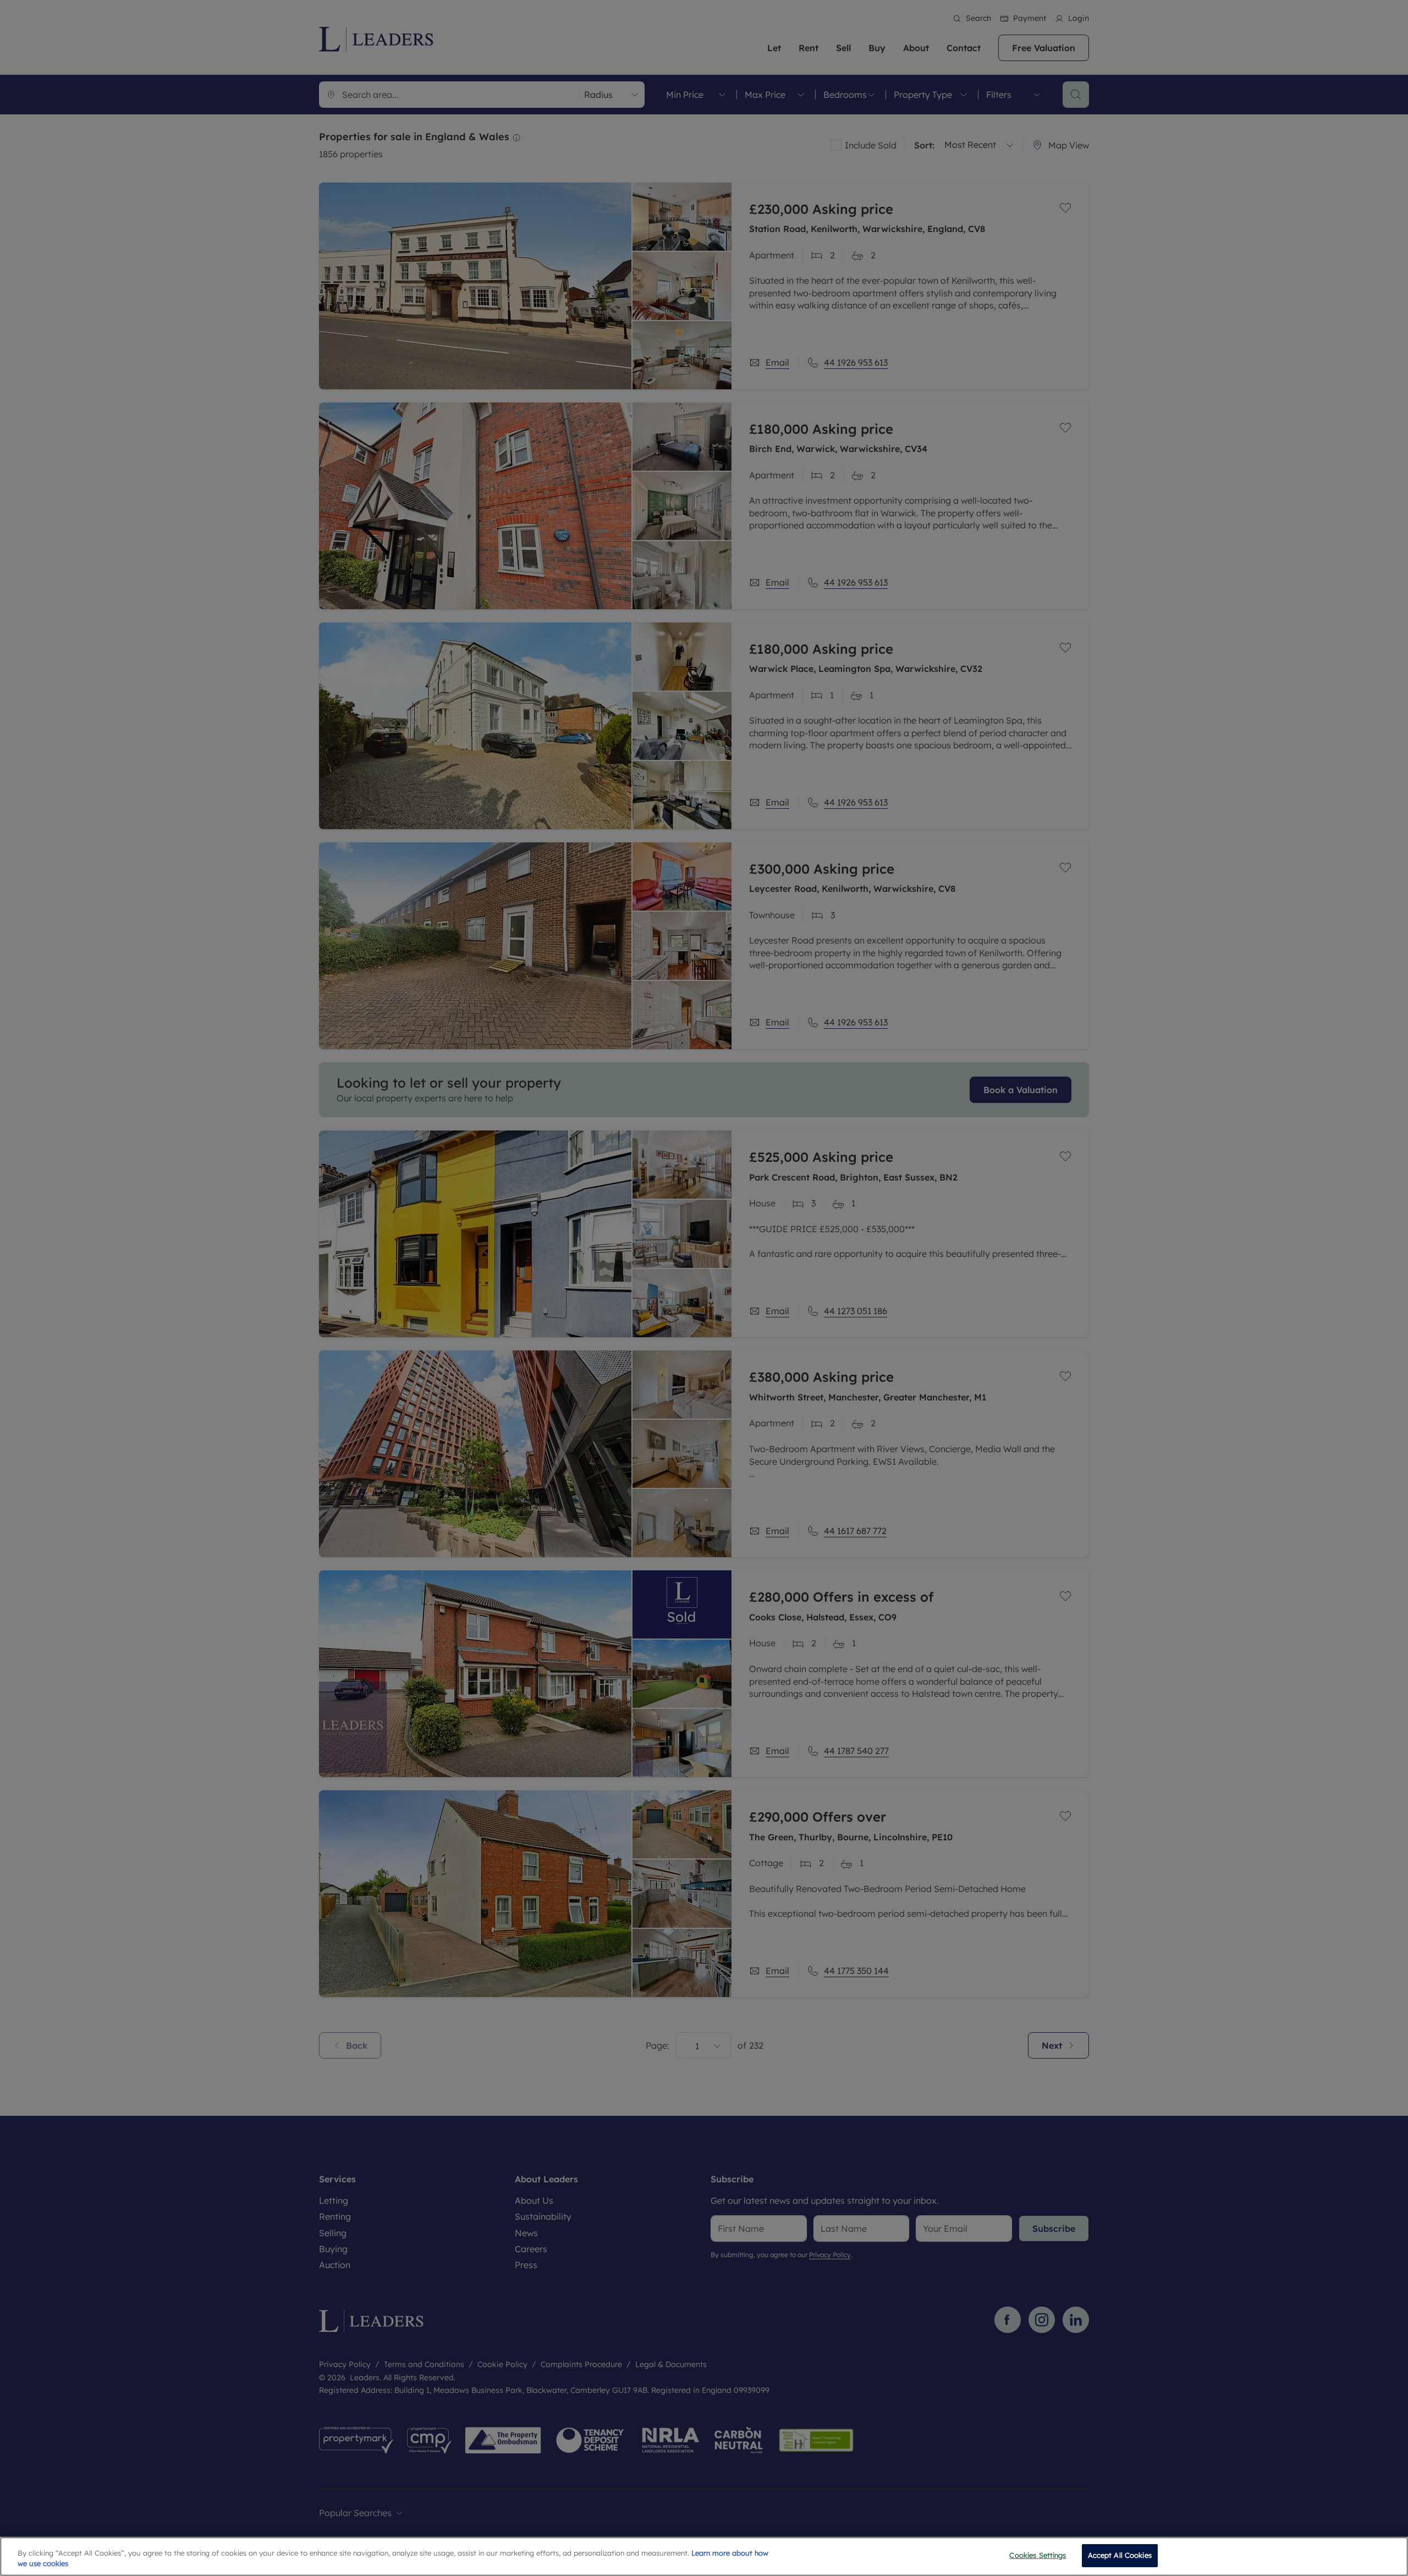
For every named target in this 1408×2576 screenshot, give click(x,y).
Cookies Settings (1038, 2555)
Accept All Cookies (1120, 2555)
